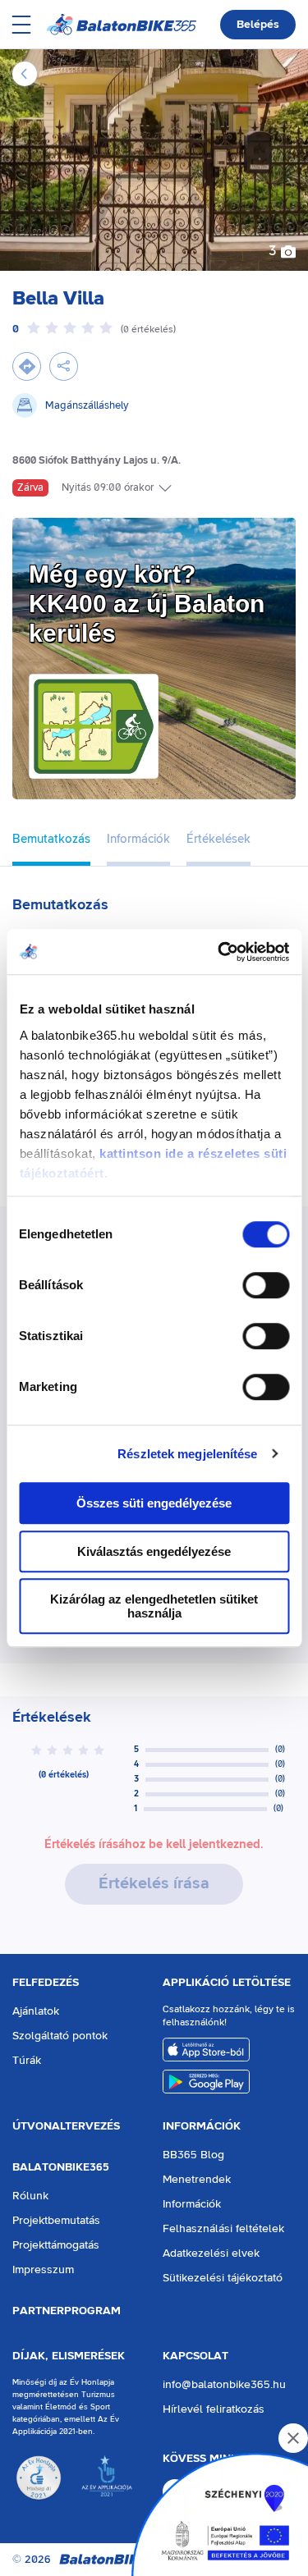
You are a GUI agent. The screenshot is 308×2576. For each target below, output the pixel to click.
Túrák (27, 2061)
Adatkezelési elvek (211, 2253)
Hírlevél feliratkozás (214, 2409)
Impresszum (43, 2270)
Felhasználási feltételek (223, 2229)
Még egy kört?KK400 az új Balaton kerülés (147, 604)
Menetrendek (197, 2180)
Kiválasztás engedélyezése (154, 1551)
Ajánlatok (36, 2011)
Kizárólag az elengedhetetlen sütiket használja (154, 1606)
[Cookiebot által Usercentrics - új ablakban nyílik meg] (219, 952)
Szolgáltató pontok (60, 2036)
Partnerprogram (67, 2311)
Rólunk (30, 2196)
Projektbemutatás (56, 2221)
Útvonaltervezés (66, 2126)
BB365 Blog (193, 2155)
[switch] (266, 1285)
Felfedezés (46, 1983)
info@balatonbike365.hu (224, 2385)
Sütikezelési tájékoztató (223, 2278)
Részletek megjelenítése (187, 1454)
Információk (202, 2126)
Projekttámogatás (56, 2245)
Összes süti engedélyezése (154, 1503)
